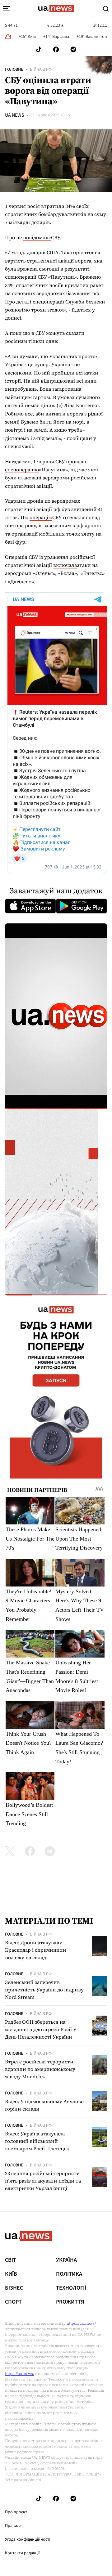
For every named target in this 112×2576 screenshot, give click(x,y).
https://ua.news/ (81, 2323)
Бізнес (14, 2288)
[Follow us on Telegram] (73, 49)
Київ (11, 2274)
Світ (11, 2260)
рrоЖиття (70, 2302)
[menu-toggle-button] (6, 9)
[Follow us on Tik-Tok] (39, 49)
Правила (13, 2526)
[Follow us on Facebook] (56, 49)
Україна (66, 2260)
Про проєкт (16, 2512)
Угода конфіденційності (28, 2539)
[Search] (106, 9)
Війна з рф (41, 70)
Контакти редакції (22, 2553)
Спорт (13, 2302)
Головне (14, 70)
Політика (69, 2274)
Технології (71, 2288)
